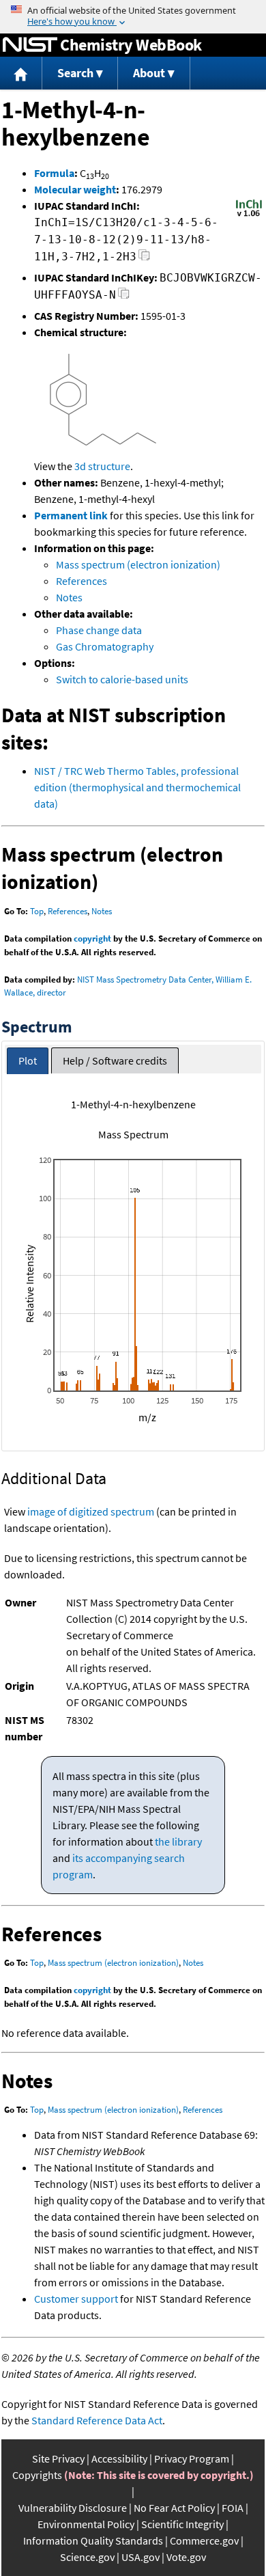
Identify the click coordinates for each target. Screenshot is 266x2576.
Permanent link (71, 515)
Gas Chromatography (105, 646)
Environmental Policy (86, 2524)
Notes (69, 597)
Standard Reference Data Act (97, 2420)
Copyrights (37, 2475)
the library (178, 1841)
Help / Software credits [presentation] (115, 1060)
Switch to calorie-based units (122, 679)
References (82, 581)
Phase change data (99, 630)
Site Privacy (58, 2458)
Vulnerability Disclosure (73, 2508)
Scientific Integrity (182, 2524)
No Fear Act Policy (174, 2508)
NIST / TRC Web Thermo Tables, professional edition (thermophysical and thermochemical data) (137, 787)
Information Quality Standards (93, 2540)
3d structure (102, 466)
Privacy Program (192, 2458)
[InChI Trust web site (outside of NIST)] (249, 215)
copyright (92, 938)
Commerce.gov (204, 2540)
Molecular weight (75, 189)
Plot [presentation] (28, 1060)
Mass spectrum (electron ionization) (138, 564)
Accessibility (119, 2458)
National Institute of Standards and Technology (30, 45)
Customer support (76, 2299)
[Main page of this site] (21, 73)
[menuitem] (21, 73)
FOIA (233, 2508)
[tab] (28, 1061)
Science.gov (87, 2557)
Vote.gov (186, 2557)
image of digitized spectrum (91, 1511)
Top (37, 911)
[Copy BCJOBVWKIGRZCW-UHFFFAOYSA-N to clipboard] (124, 297)
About (149, 73)
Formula (54, 173)
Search (75, 73)
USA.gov (141, 2557)
